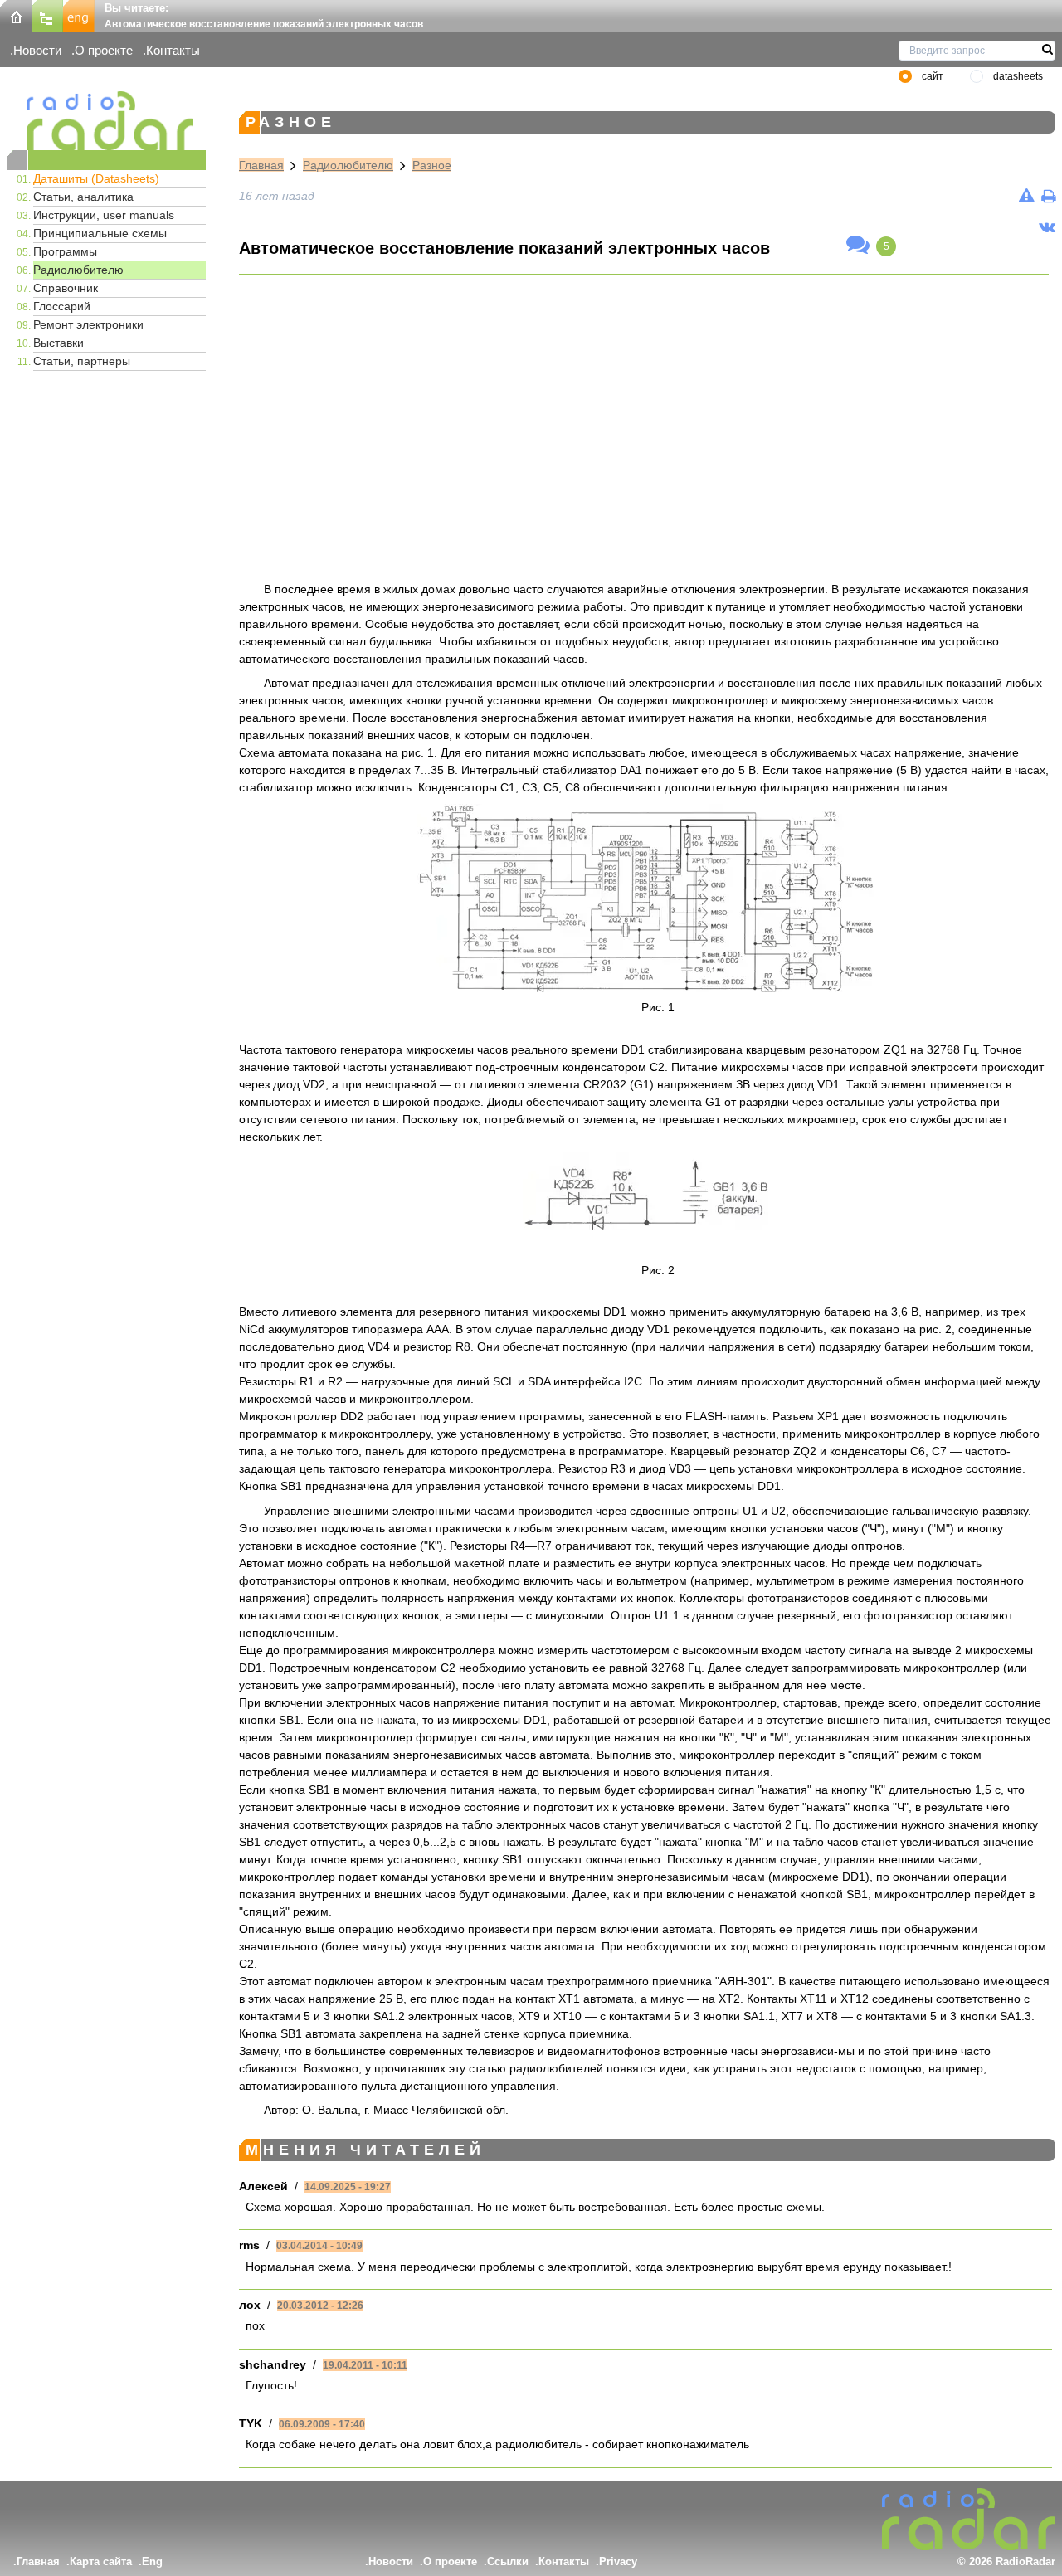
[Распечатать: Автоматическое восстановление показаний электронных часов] (1048, 196)
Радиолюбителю (78, 270)
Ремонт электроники (88, 324)
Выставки (58, 343)
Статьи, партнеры (82, 361)
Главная (261, 165)
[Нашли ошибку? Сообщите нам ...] (1027, 196)
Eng (152, 2561)
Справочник (66, 288)
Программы (65, 251)
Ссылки (508, 2561)
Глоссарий (62, 306)
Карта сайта (101, 2561)
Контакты (173, 50)
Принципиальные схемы (100, 233)
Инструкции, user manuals (104, 215)
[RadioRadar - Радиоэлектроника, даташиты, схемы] (106, 121)
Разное (432, 165)
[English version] (79, 15)
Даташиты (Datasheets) (96, 178)
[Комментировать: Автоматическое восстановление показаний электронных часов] (858, 246)
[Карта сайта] (47, 15)
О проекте (104, 50)
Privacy (618, 2561)
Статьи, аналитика (83, 197)
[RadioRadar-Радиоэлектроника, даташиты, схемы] (16, 15)
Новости (37, 50)
